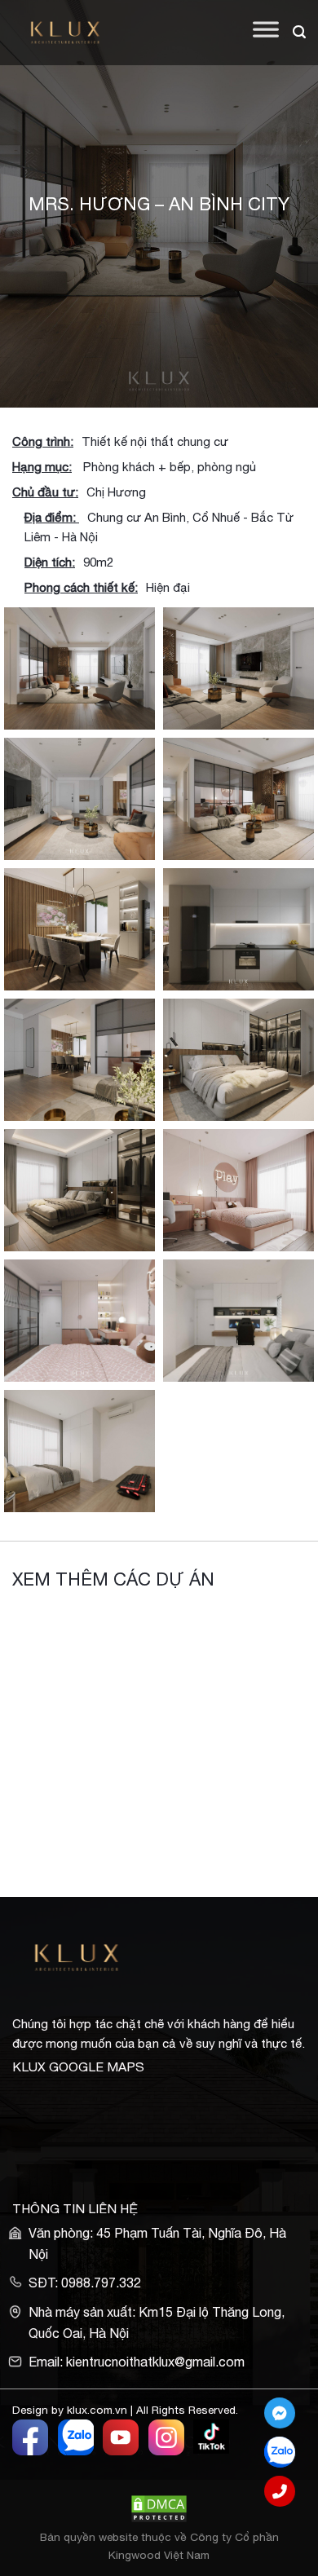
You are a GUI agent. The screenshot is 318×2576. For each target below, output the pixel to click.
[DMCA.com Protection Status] (159, 2508)
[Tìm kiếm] (299, 32)
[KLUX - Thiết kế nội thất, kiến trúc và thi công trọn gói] (75, 33)
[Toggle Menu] (266, 33)
